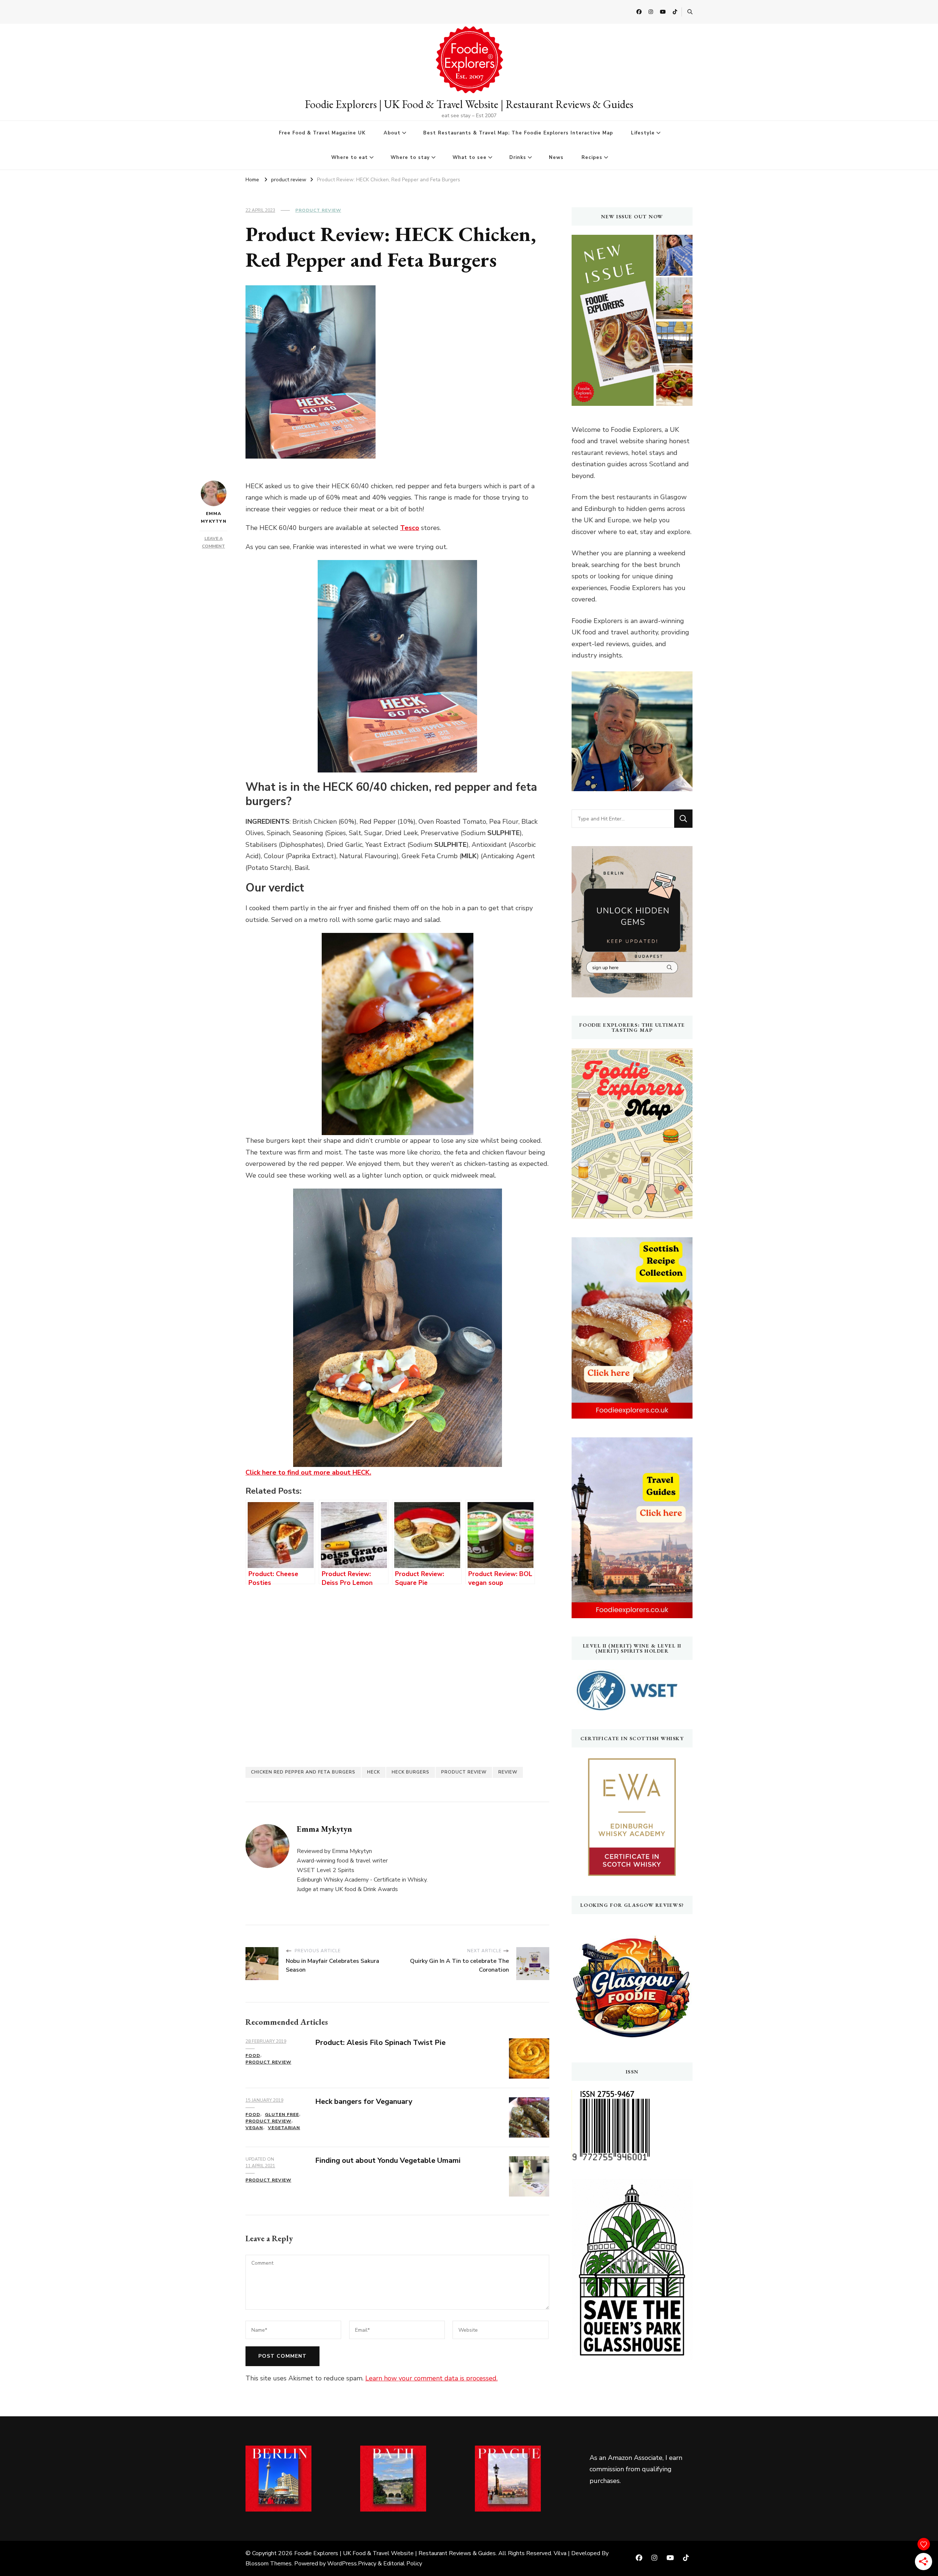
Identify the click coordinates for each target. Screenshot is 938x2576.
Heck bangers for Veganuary (364, 2101)
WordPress (342, 2564)
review (508, 1772)
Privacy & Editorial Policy (390, 2564)
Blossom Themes (269, 2564)
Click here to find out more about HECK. (308, 1472)
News (556, 157)
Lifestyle (643, 133)
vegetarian (284, 2128)
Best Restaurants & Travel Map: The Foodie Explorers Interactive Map (518, 133)
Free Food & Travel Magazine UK (322, 133)
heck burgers (411, 1772)
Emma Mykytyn (214, 517)
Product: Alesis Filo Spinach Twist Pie (380, 2043)
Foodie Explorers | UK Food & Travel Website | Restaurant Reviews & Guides (469, 104)
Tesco (410, 528)
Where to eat (350, 157)
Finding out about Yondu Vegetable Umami (388, 2160)
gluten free (282, 2114)
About (392, 133)
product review (318, 210)
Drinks (518, 157)
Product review (464, 1772)
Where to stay (410, 157)
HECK (374, 1772)
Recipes (592, 157)
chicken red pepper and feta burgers (303, 1772)
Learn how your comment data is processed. (431, 2378)
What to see (470, 157)
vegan (254, 2128)
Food (253, 2056)
